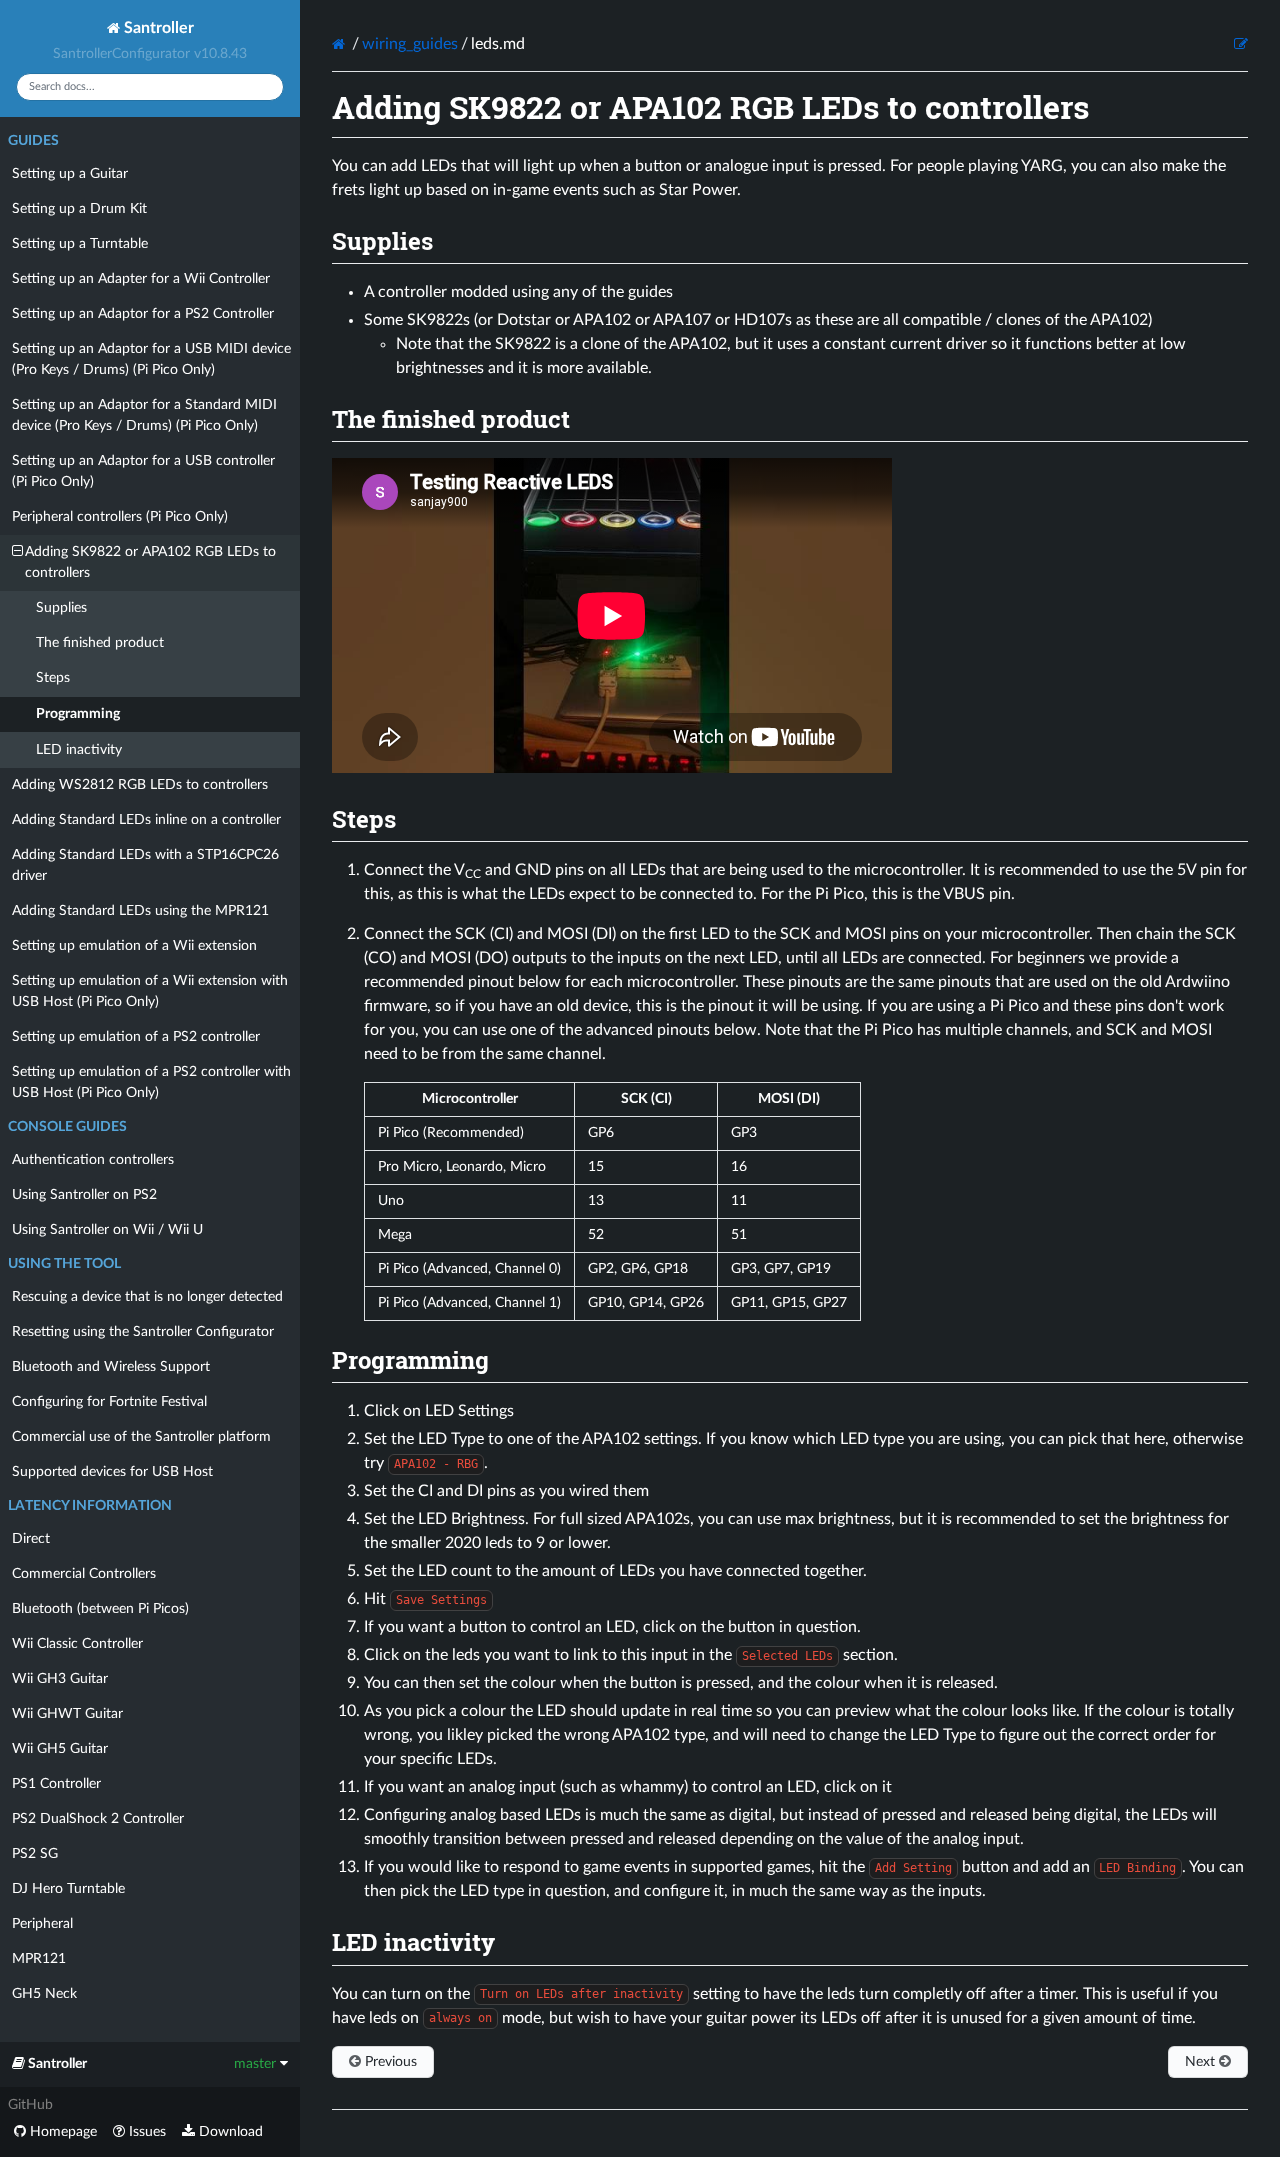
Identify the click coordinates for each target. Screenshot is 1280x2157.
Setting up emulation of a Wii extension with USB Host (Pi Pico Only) (150, 991)
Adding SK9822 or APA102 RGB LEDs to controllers (150, 562)
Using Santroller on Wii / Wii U (107, 1230)
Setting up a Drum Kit (79, 209)
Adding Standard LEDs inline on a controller (146, 820)
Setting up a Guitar (70, 174)
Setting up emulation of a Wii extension (134, 946)
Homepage (61, 2132)
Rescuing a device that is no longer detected (147, 1297)
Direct (31, 1539)
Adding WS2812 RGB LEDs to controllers (140, 785)
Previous (389, 2062)
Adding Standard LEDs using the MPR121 (140, 911)
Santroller (157, 28)
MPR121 (39, 1959)
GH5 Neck (44, 1994)
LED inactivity (79, 750)
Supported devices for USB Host (112, 1472)
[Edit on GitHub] (1241, 44)
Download (229, 2132)
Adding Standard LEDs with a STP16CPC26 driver (145, 865)
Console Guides (67, 1127)
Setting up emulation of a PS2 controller (136, 1037)
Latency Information (90, 1506)
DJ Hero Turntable (68, 1889)
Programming (78, 714)
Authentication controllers (93, 1160)
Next (1202, 2062)
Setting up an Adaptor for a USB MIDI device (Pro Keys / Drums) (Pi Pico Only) (151, 359)
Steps (53, 678)
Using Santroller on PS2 (84, 1195)
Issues (145, 2132)
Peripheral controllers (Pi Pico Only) (120, 517)
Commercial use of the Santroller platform (141, 1437)
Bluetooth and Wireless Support (111, 1367)
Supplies (61, 608)
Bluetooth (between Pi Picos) (100, 1609)
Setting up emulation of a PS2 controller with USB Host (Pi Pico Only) (151, 1082)
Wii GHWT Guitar (67, 1714)
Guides (33, 141)
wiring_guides (410, 44)
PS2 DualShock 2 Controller (98, 1819)
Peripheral (42, 1924)
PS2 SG (35, 1854)
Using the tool (64, 1264)
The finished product (100, 643)
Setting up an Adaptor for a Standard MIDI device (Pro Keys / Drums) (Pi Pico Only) (144, 415)
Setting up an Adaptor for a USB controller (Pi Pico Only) (143, 471)
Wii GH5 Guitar (60, 1749)
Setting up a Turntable (80, 244)
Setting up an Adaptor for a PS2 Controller (143, 314)
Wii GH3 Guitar (60, 1679)
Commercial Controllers (84, 1574)
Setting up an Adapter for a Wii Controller (141, 279)
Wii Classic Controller (77, 1644)
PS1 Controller (56, 1784)
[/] (340, 44)
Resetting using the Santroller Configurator (143, 1332)
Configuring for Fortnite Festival (109, 1402)
